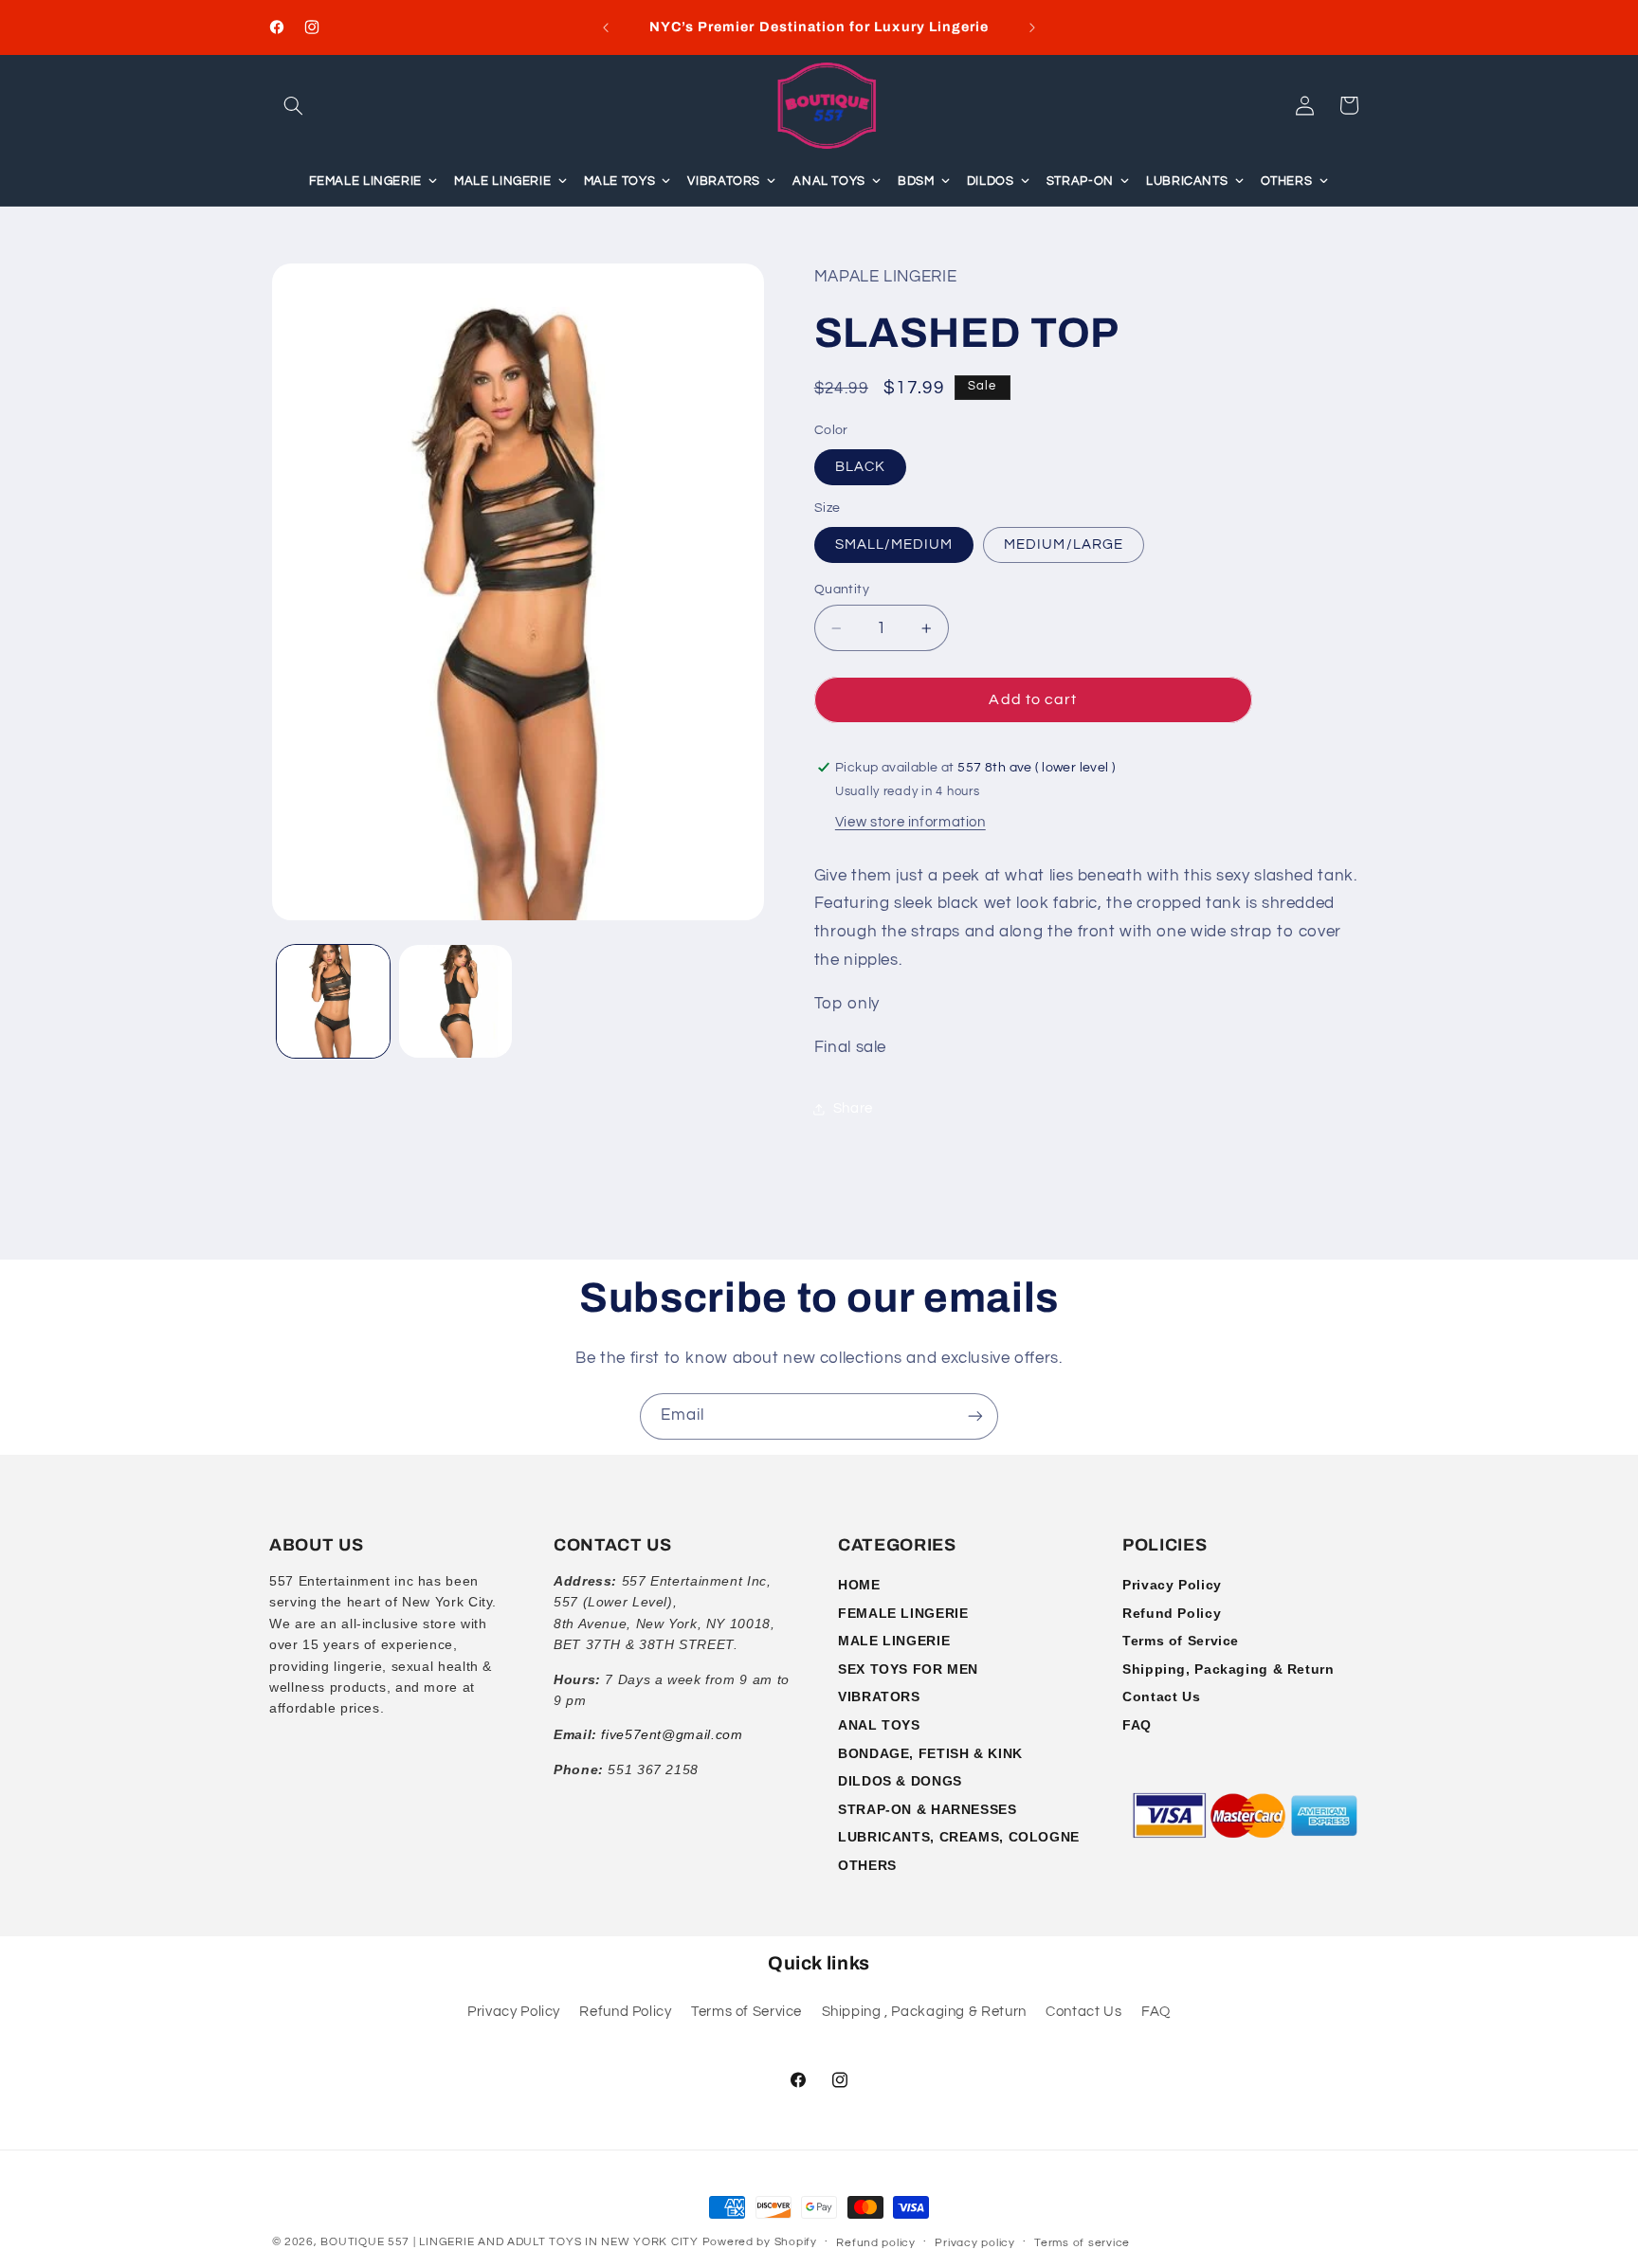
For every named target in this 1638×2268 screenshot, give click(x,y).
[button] (294, 105)
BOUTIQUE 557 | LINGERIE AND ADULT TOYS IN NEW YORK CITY (509, 2242)
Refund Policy (1172, 1613)
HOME (859, 1585)
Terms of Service (1181, 1641)
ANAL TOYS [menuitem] (829, 181)
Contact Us (1161, 1696)
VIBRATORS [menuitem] (724, 181)
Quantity (842, 590)
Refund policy (876, 2243)
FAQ (1137, 1725)
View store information (910, 823)
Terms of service (1082, 2243)
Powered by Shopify (760, 2242)
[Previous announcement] (606, 27)
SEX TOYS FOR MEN (908, 1669)
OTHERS (867, 1865)
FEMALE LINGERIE (903, 1613)
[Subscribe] (975, 1416)
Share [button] (853, 1109)
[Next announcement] (1032, 27)
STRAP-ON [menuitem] (1080, 181)
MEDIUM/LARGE (1064, 544)
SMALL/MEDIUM (894, 544)
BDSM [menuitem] (916, 181)
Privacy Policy (1172, 1585)
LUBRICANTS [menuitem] (1187, 181)
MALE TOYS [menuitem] (620, 181)
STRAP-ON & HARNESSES (928, 1809)
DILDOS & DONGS (900, 1781)
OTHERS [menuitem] (1287, 181)
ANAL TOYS (879, 1725)
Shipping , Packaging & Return (924, 2012)
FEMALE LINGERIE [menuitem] (365, 181)
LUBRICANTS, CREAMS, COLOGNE (959, 1837)
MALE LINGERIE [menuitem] (502, 181)
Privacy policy (974, 2243)
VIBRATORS (879, 1696)
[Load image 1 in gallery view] (333, 1001)
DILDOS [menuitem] (991, 181)
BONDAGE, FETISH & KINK (930, 1753)
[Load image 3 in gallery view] (455, 1001)
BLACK (860, 467)
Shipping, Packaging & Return (1228, 1669)
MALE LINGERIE (894, 1641)
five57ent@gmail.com (672, 1734)
